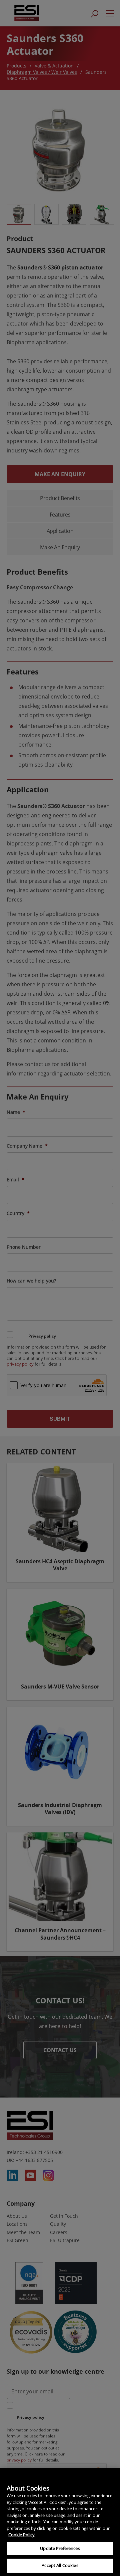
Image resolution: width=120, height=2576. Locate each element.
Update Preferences (60, 2548)
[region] (60, 2522)
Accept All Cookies (60, 2565)
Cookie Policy (21, 2535)
